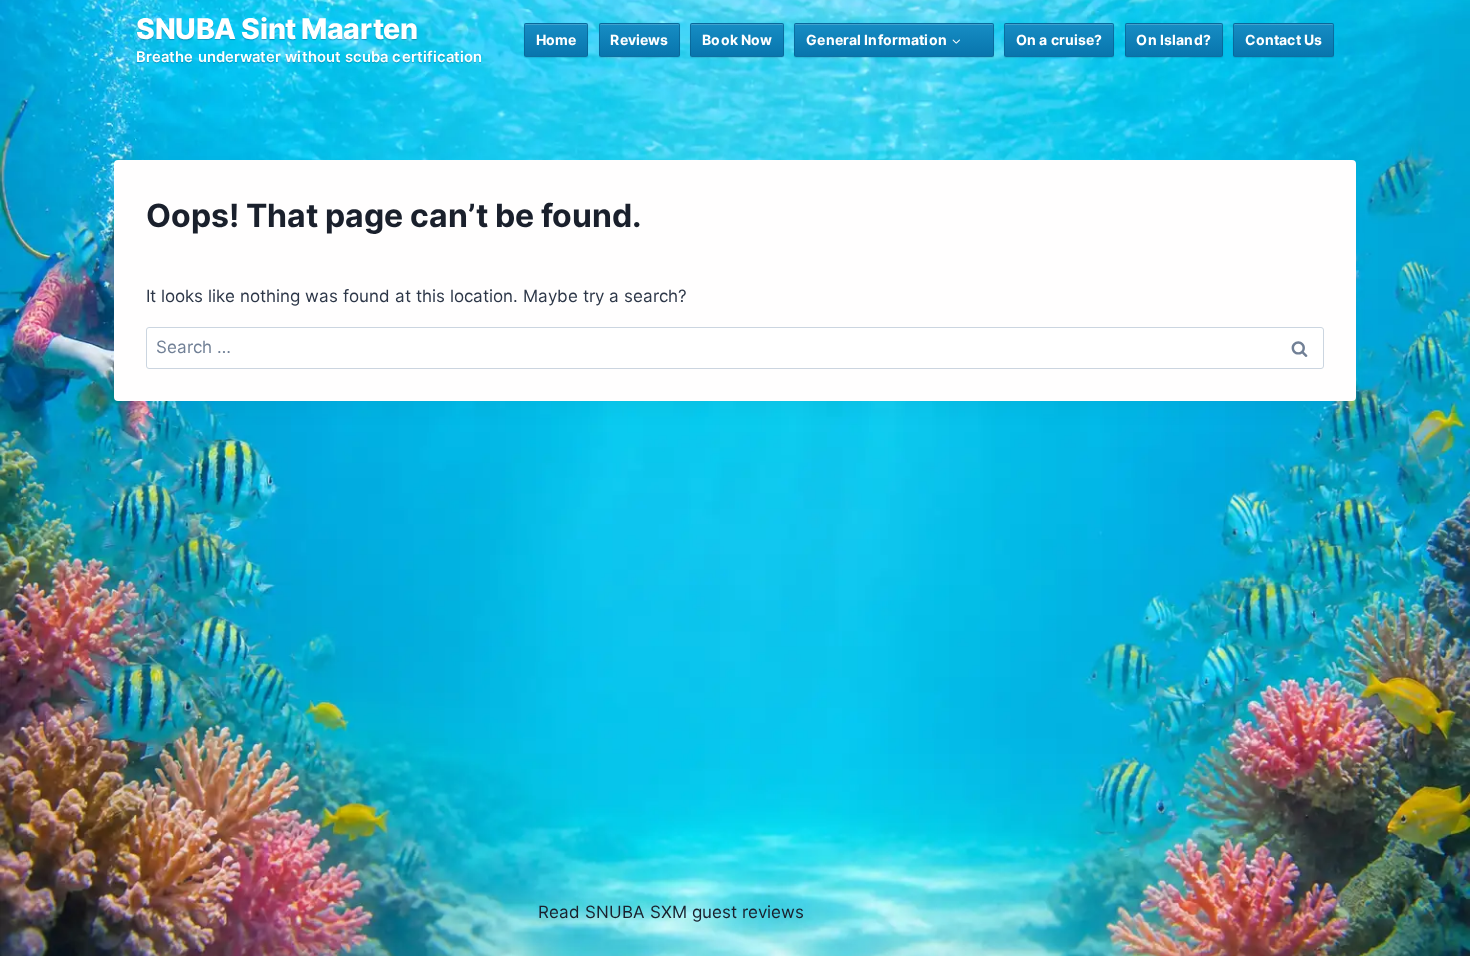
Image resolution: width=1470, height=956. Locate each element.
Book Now (737, 39)
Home (556, 39)
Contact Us (1283, 39)
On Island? (1173, 39)
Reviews (639, 39)
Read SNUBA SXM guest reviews (671, 912)
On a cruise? (1059, 39)
